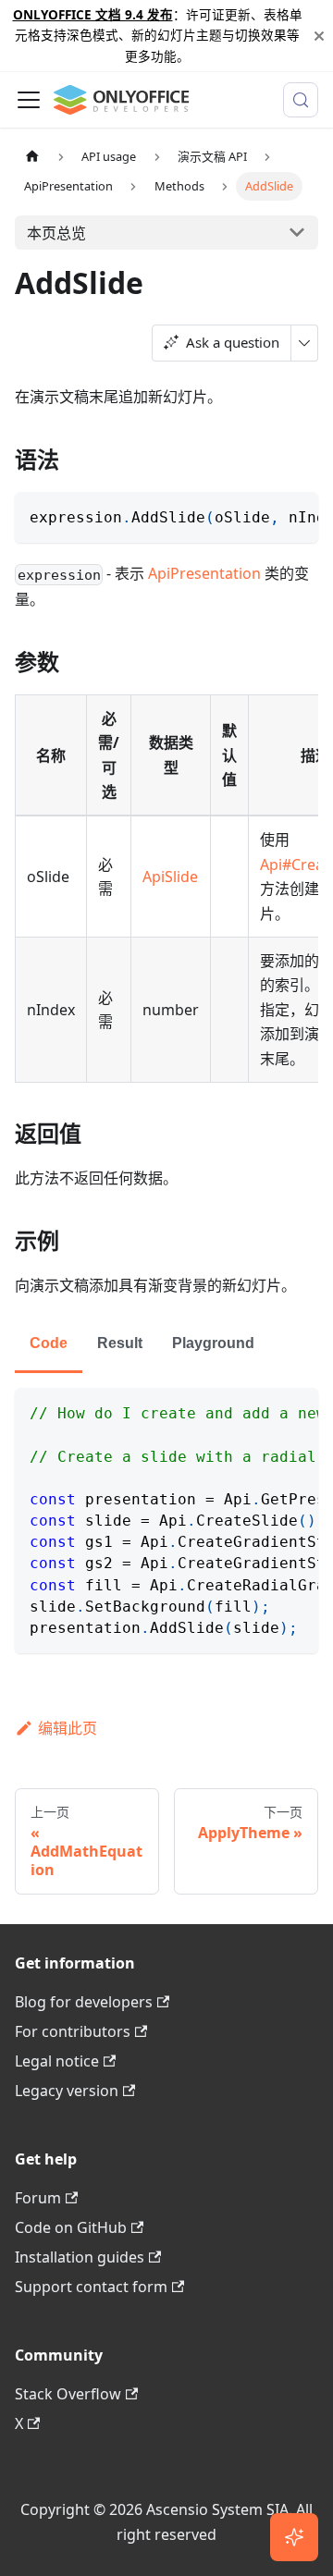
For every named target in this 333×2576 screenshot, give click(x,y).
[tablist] (166, 1345)
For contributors (73, 2031)
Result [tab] (120, 1343)
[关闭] (319, 36)
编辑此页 (68, 1728)
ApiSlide (170, 877)
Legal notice (57, 2061)
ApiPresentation (204, 573)
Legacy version (67, 2091)
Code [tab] (49, 1343)
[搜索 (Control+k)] (301, 100)
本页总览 (56, 233)
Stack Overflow (68, 2394)
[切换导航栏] (29, 100)
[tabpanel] (166, 1521)
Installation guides (80, 2257)
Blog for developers (84, 2002)
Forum (38, 2198)
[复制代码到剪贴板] (296, 515)
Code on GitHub (71, 2227)
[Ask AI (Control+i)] (294, 2537)
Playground (213, 1343)
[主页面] (32, 157)
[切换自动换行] (262, 515)
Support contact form (91, 2287)
